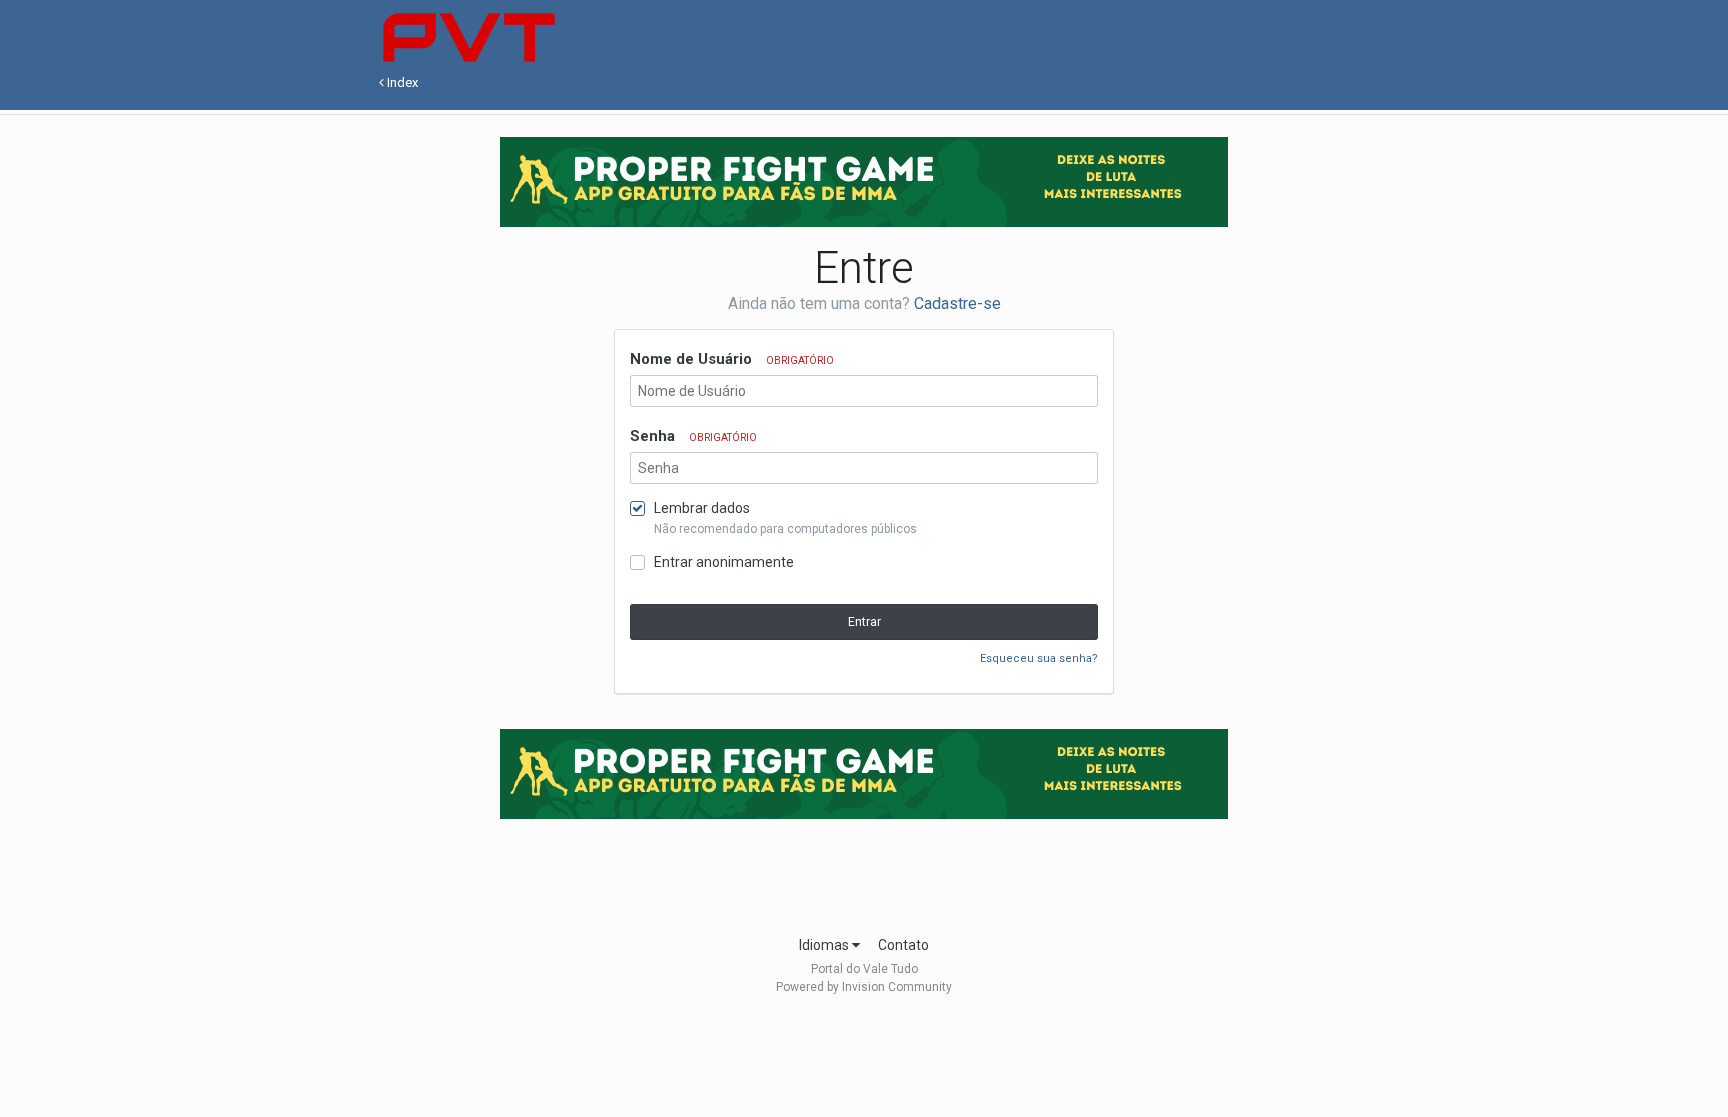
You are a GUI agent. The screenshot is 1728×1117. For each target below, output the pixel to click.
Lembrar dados (702, 508)
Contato (903, 945)
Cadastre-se (957, 303)
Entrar (864, 622)
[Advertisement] (864, 871)
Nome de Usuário (732, 359)
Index (401, 82)
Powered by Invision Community (864, 987)
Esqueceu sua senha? (1039, 658)
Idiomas (825, 945)
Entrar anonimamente (724, 562)
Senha (693, 436)
